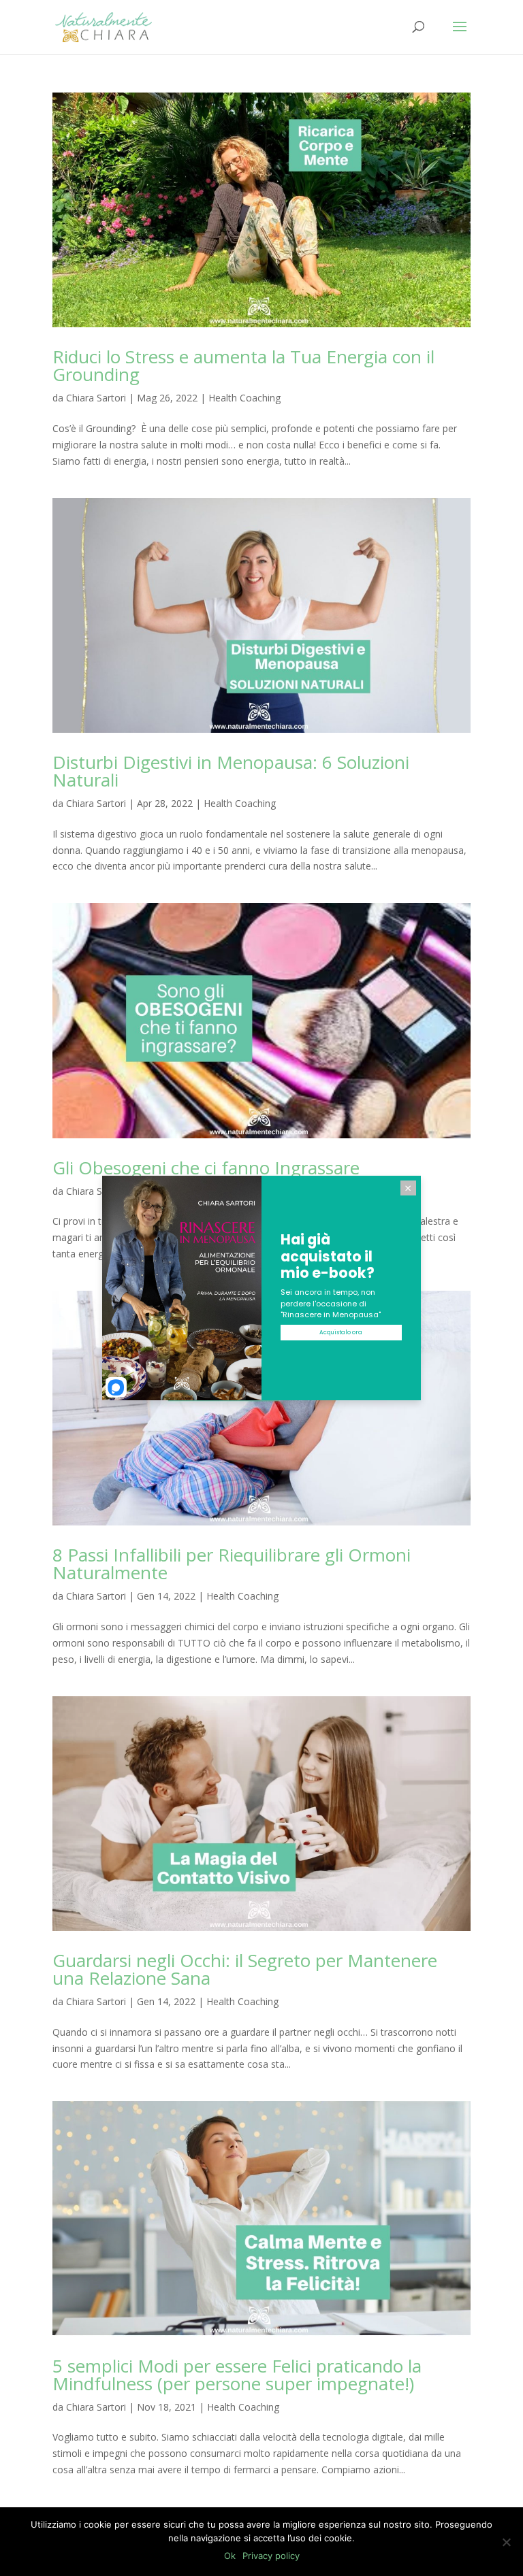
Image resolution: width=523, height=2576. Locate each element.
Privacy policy (271, 2556)
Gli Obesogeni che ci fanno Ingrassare (206, 1168)
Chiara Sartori (96, 398)
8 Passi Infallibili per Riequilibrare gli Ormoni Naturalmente (232, 1564)
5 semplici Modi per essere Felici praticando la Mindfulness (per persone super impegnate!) (237, 2375)
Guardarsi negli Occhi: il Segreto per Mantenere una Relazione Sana (245, 1969)
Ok (230, 2556)
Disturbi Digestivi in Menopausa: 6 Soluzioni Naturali (231, 771)
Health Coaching (244, 398)
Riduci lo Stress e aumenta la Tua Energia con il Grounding (243, 365)
